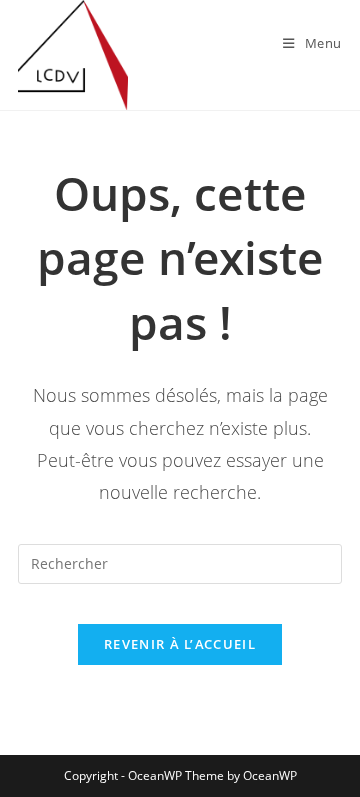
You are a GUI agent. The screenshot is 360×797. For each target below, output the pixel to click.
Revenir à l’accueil (180, 644)
